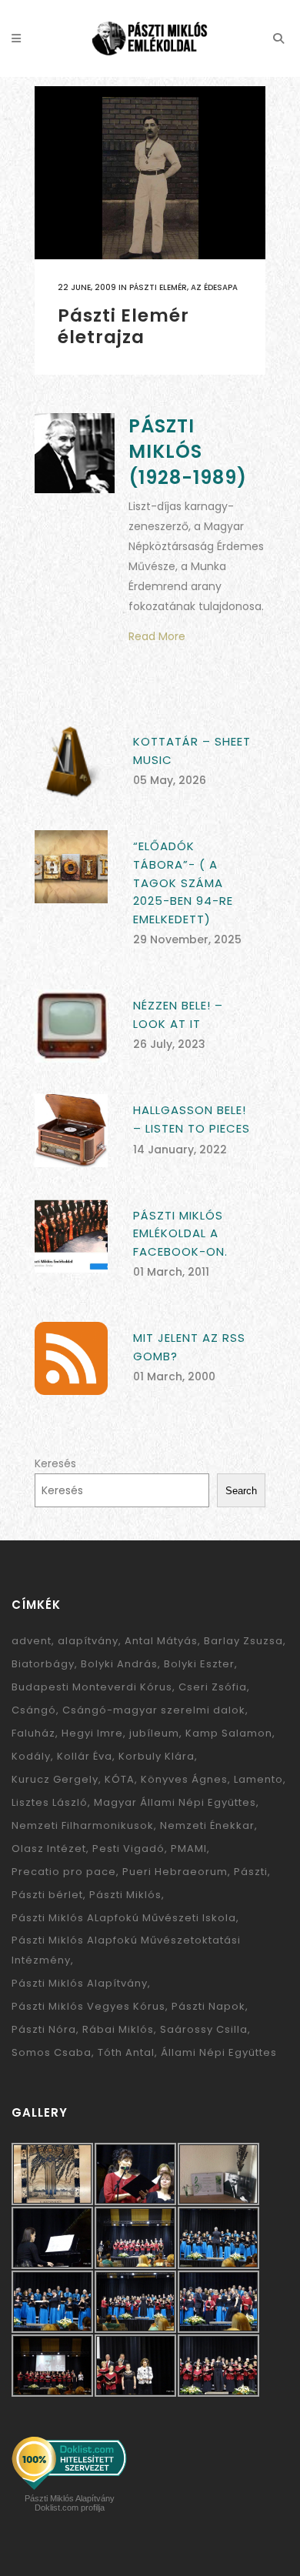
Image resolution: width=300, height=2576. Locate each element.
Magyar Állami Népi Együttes (175, 1802)
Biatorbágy (43, 1664)
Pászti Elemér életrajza (123, 326)
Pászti (251, 1872)
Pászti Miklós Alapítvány (80, 1983)
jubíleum (154, 1733)
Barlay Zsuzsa (243, 1641)
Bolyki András (119, 1664)
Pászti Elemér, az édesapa (183, 287)
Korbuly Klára (157, 1756)
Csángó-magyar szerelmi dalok (154, 1710)
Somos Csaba (52, 2052)
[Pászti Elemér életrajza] (150, 173)
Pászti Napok (208, 2006)
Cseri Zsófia (213, 1687)
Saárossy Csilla (204, 2029)
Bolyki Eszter (199, 1664)
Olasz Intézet (49, 1849)
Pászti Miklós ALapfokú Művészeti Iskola (124, 1918)
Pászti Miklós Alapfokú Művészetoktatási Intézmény (126, 1950)
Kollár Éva (85, 1756)
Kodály (31, 1756)
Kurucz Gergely (55, 1779)
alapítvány (88, 1641)
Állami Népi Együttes (219, 2052)
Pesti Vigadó (128, 1849)
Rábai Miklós (118, 2029)
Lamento (258, 1779)
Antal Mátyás (161, 1641)
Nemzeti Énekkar (207, 1825)
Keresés (55, 1463)
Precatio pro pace (64, 1872)
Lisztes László (50, 1802)
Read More (157, 636)
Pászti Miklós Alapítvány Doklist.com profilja (70, 2503)
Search (241, 1491)
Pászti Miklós (125, 1895)
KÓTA (120, 1779)
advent (32, 1641)
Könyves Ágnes (184, 1779)
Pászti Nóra (44, 2029)
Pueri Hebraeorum (175, 1872)
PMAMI (189, 1849)
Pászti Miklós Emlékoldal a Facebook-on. (180, 1233)
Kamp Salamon (229, 1733)
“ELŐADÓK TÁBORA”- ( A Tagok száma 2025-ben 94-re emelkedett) (183, 882)
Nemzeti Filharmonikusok (83, 1825)
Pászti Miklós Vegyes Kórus (88, 2006)
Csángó (34, 1710)
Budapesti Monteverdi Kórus (92, 1687)
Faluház (33, 1733)
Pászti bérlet (47, 1895)
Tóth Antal (126, 2052)
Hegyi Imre (92, 1733)
